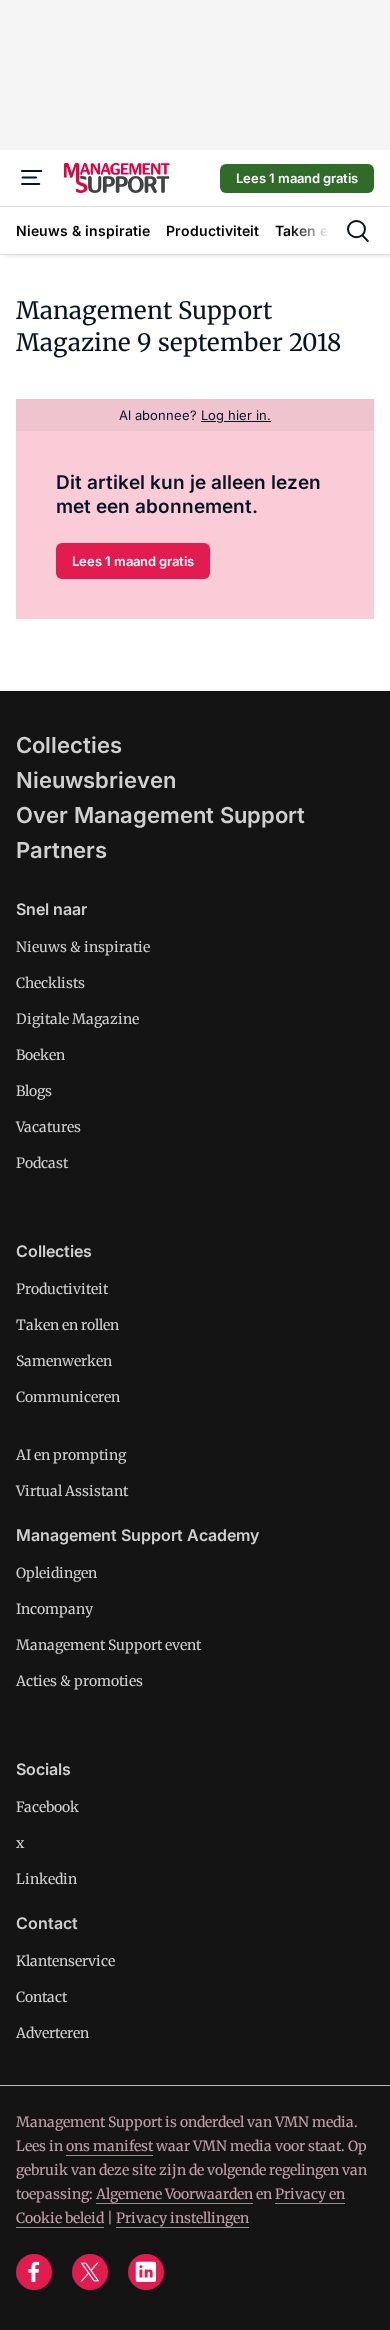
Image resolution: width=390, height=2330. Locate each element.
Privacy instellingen (182, 2218)
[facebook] (34, 2272)
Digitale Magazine (77, 1019)
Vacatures (48, 1127)
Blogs (34, 1091)
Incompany (54, 1609)
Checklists (50, 983)
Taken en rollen (67, 1325)
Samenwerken (64, 1361)
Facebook (47, 1807)
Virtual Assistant (72, 1491)
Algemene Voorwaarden (174, 2194)
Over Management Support (160, 815)
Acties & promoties (79, 1681)
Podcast (42, 1163)
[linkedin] (146, 2272)
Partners (61, 850)
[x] (90, 2272)
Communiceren (68, 1397)
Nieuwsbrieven (96, 780)
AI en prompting (71, 1455)
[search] (358, 231)
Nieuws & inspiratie (83, 947)
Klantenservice (65, 1961)
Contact (41, 1997)
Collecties (69, 745)
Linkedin (46, 1879)
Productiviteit (62, 1289)
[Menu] (32, 178)
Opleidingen (56, 1573)
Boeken (40, 1055)
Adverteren (52, 2033)
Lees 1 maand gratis (297, 178)
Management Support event (108, 1645)
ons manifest (109, 2146)
